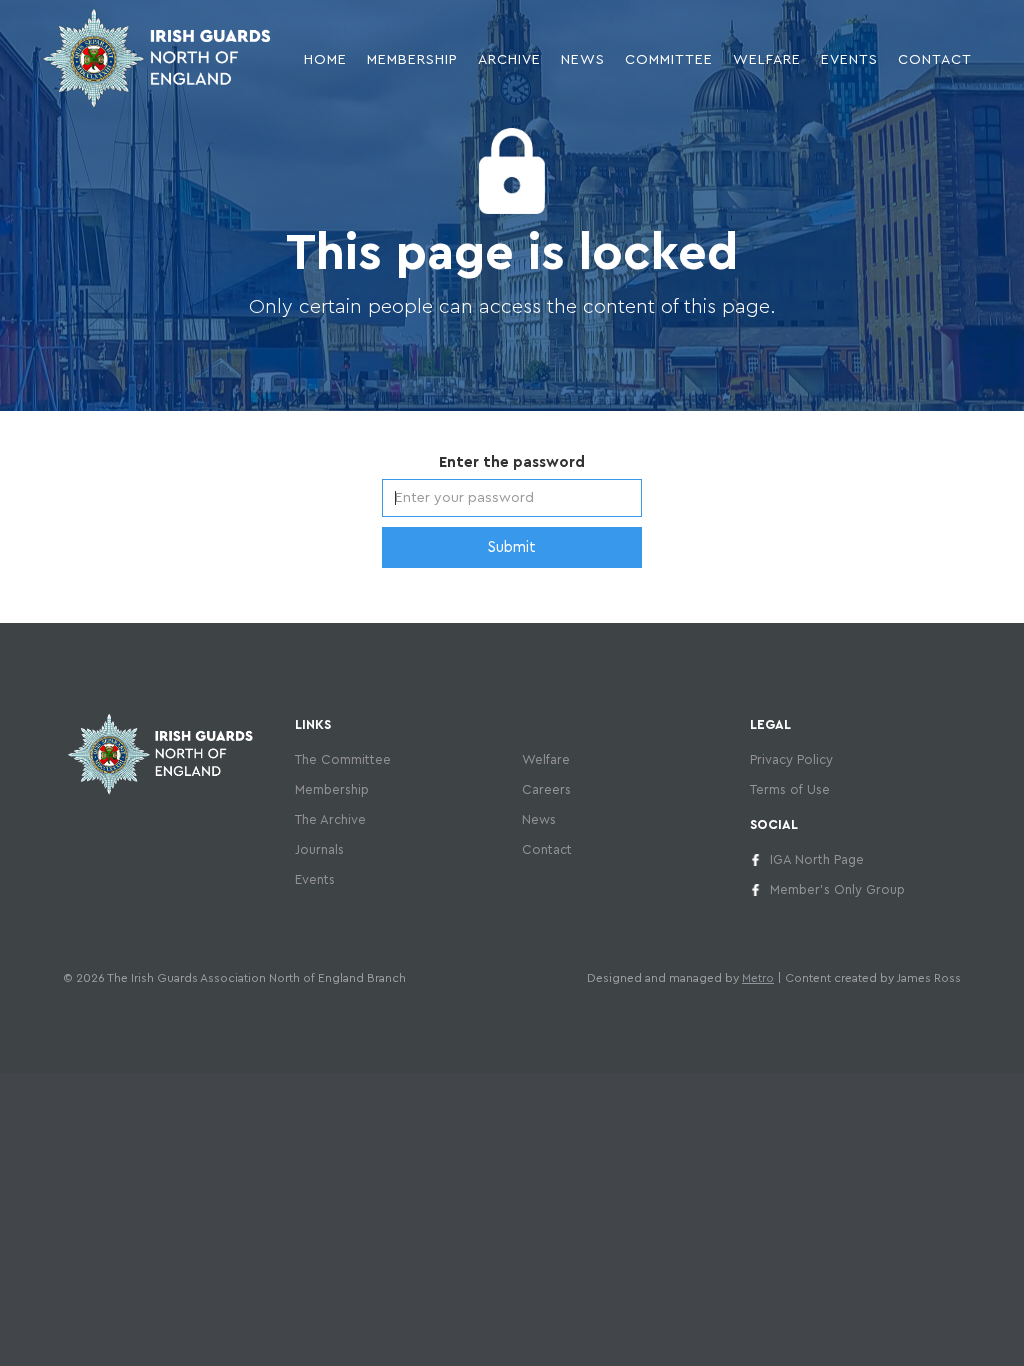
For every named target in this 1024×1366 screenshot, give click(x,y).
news (583, 60)
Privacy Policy (791, 759)
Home (325, 60)
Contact (935, 60)
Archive (509, 60)
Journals (319, 849)
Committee (669, 60)
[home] (157, 58)
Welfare (767, 60)
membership (412, 60)
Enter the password (512, 462)
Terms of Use (790, 789)
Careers (546, 789)
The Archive (330, 819)
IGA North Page (817, 859)
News (539, 819)
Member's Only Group (837, 889)
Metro (758, 978)
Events (849, 60)
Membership (332, 789)
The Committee (343, 759)
